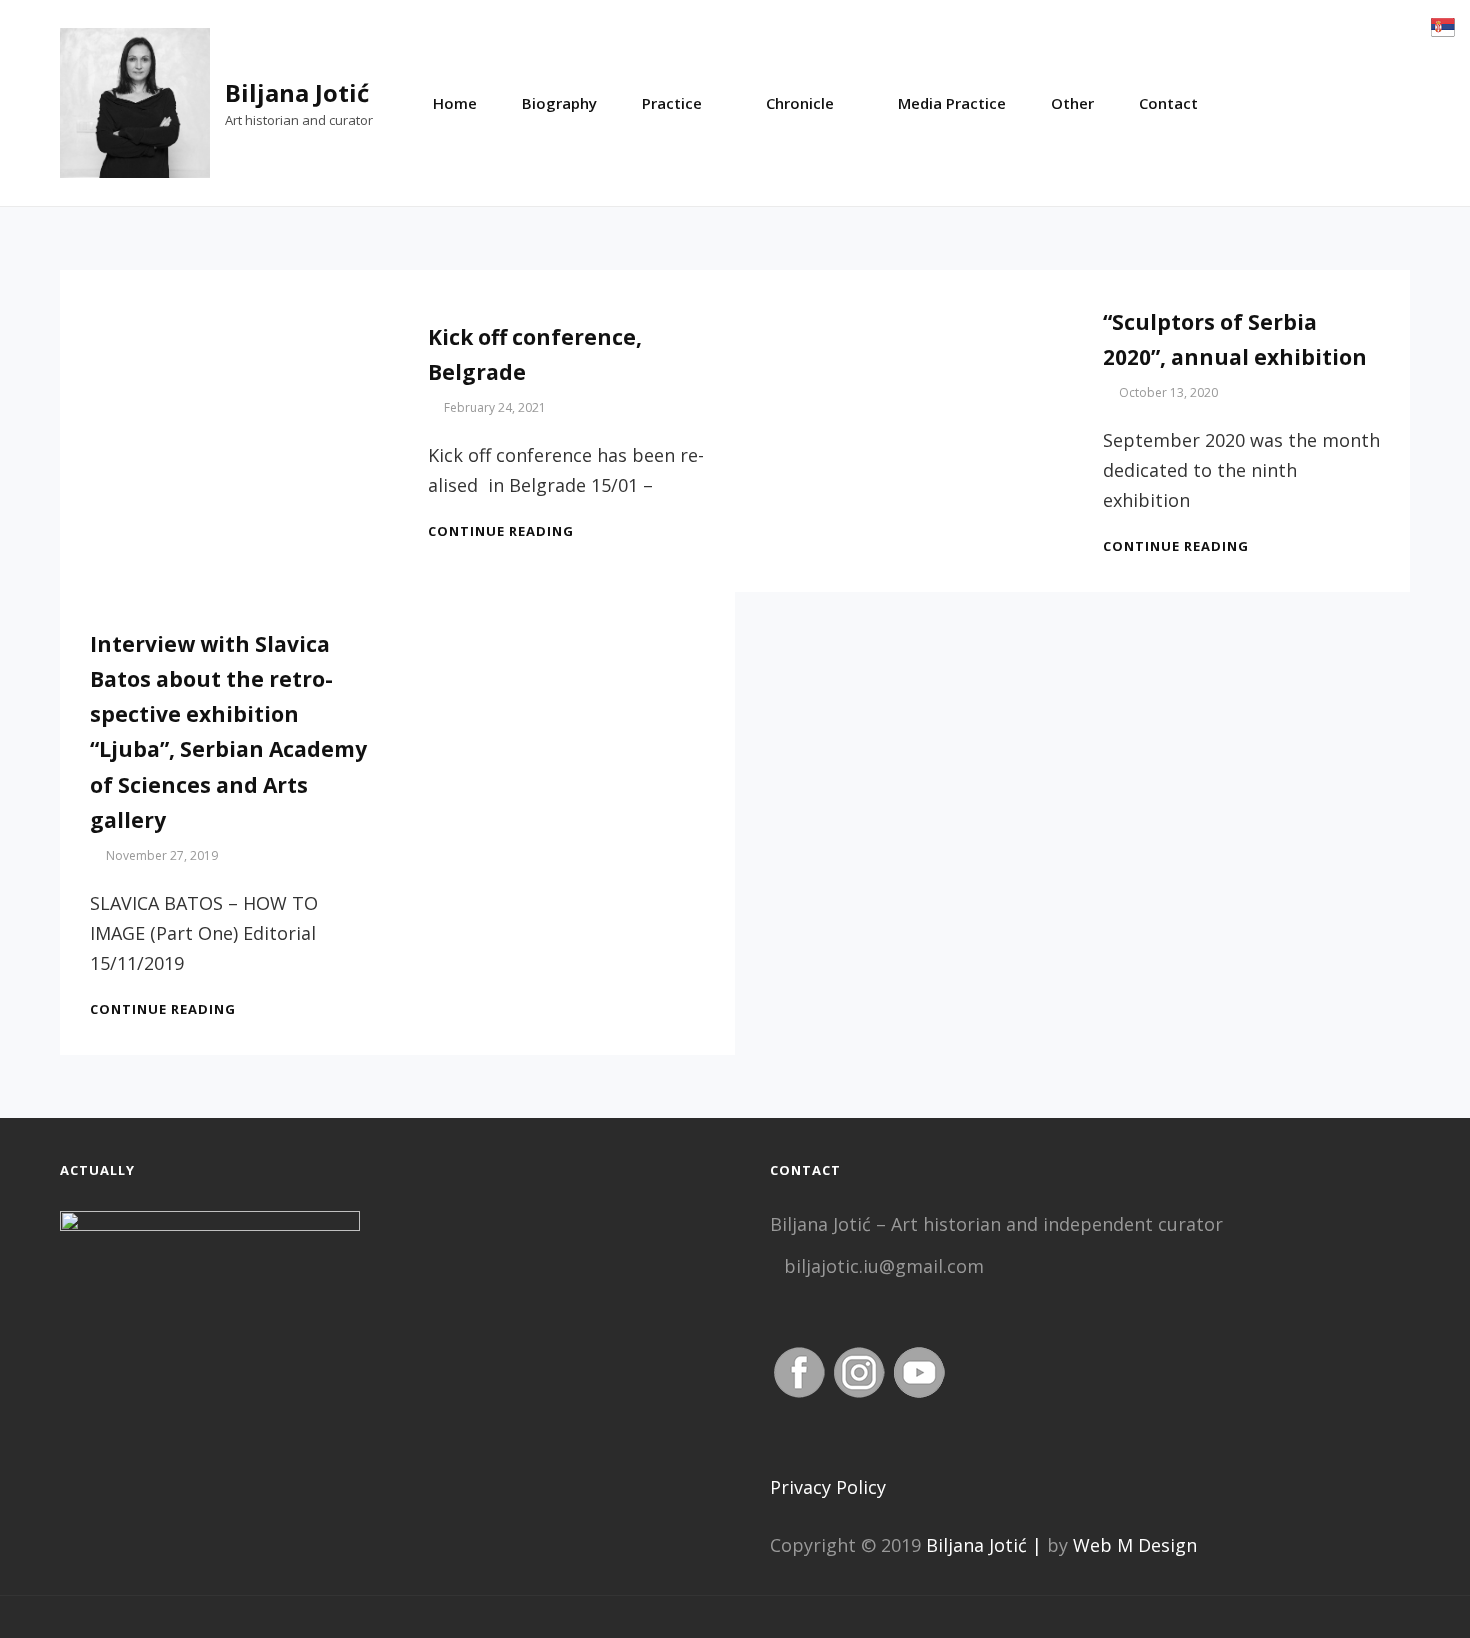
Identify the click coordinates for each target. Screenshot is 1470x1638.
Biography (559, 103)
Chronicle (800, 103)
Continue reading (501, 531)
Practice (672, 103)
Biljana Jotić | (984, 1545)
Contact (1168, 103)
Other (1072, 103)
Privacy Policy (828, 1487)
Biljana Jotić (297, 92)
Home (455, 103)
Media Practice (952, 103)
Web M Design (1135, 1545)
